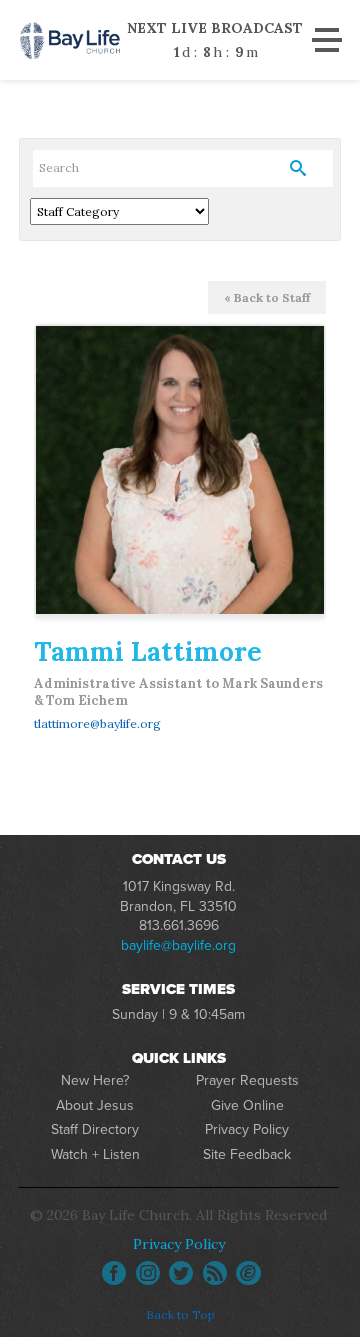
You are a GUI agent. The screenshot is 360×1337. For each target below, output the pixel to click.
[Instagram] (148, 1273)
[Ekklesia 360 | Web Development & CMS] (248, 1273)
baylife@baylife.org (178, 945)
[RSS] (215, 1273)
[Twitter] (181, 1273)
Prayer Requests (247, 1080)
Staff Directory (95, 1129)
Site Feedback (247, 1154)
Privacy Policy (247, 1129)
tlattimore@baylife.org (97, 723)
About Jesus (95, 1105)
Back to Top (180, 1314)
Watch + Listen (95, 1154)
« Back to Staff (267, 297)
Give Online (247, 1105)
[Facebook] (114, 1273)
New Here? (95, 1080)
